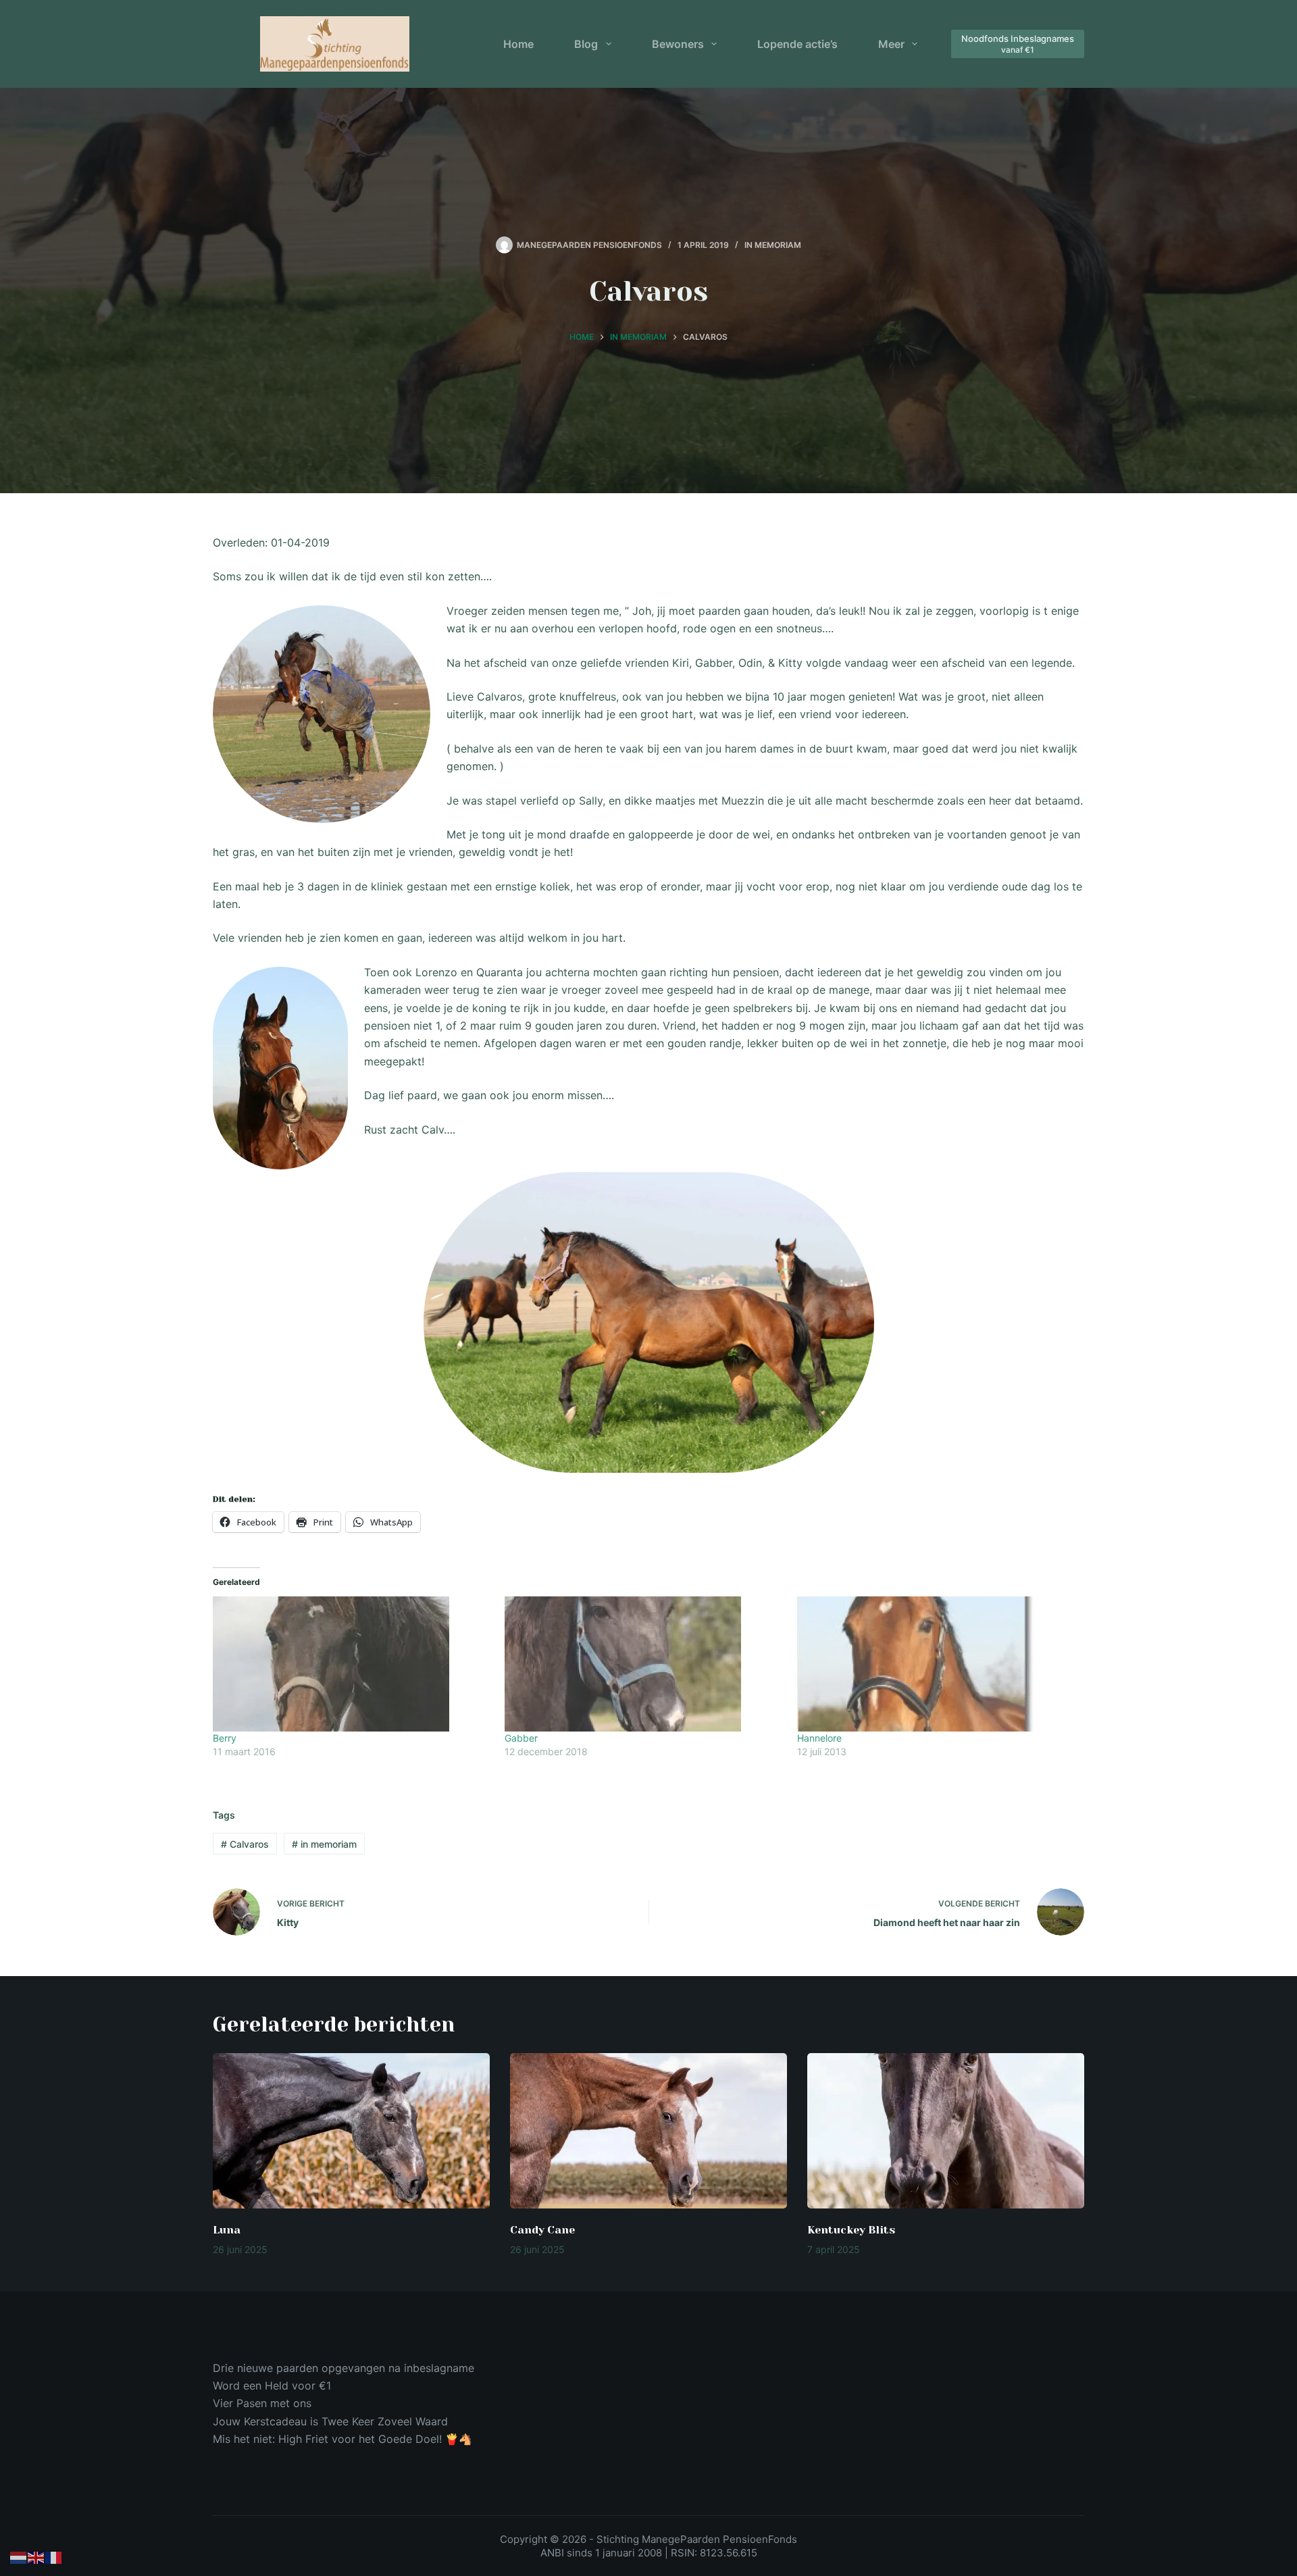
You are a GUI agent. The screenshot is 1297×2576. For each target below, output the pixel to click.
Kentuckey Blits (851, 2230)
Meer (891, 44)
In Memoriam (773, 245)
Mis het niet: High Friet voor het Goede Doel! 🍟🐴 (342, 2439)
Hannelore (819, 1738)
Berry (225, 1738)
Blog (586, 44)
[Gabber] (644, 1664)
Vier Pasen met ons (262, 2403)
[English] (36, 2557)
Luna (227, 2230)
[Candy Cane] (648, 2131)
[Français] (54, 2557)
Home (518, 44)
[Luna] (351, 2131)
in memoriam (324, 1844)
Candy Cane (542, 2230)
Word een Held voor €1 (272, 2385)
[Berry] (352, 1664)
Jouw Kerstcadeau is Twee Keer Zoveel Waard (330, 2421)
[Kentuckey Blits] (946, 2131)
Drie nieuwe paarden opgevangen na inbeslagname (344, 2368)
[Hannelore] (936, 1664)
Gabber (521, 1738)
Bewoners (678, 44)
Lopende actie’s (797, 44)
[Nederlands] (19, 2557)
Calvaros (245, 1844)
